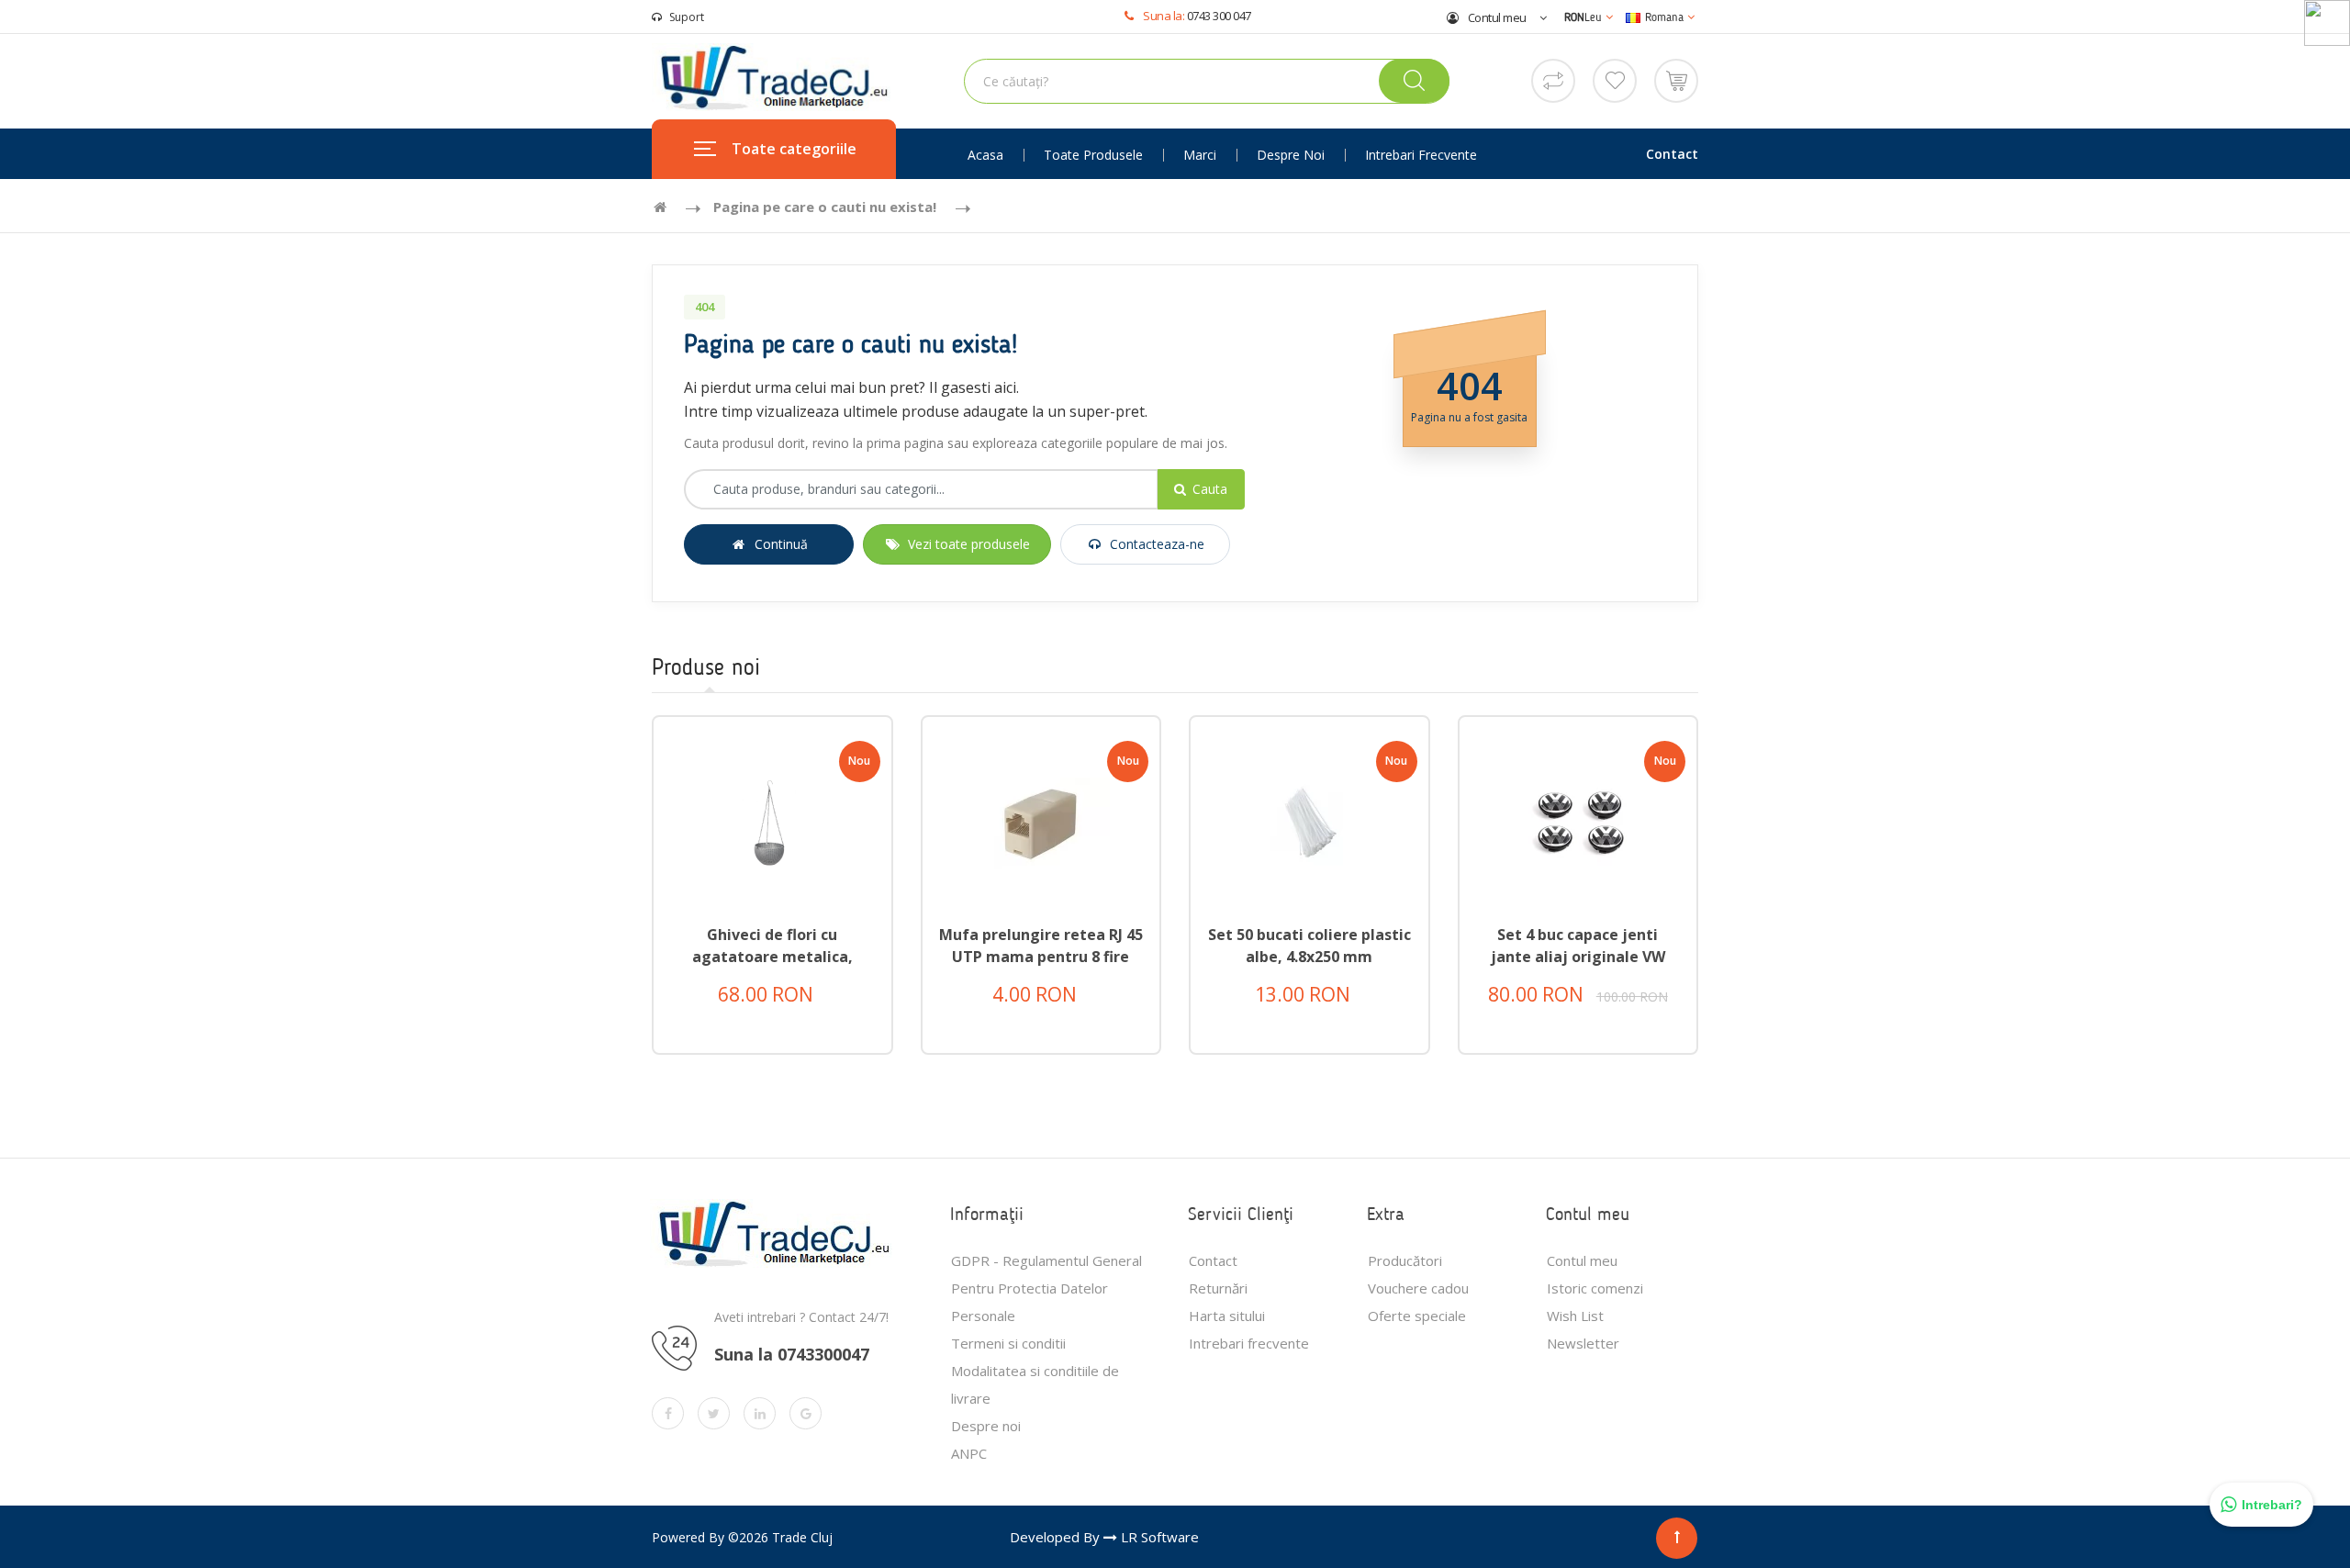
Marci (1200, 155)
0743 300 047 (1219, 16)
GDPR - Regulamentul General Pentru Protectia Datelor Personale (1046, 1288)
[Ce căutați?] (1414, 81)
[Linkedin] (760, 1413)
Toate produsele (1093, 155)
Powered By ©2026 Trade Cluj (742, 1537)
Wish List (1575, 1316)
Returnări (1218, 1288)
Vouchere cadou (1418, 1288)
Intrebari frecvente (1421, 155)
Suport (687, 17)
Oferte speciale (1417, 1316)
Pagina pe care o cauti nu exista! (825, 207)
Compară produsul (787, 1053)
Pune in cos (790, 1007)
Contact (1672, 154)
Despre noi (1291, 155)
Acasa (985, 155)
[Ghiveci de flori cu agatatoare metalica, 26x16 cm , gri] (772, 822)
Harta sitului (1227, 1316)
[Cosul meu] (1676, 79)
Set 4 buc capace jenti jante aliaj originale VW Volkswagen (1578, 957)
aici (1005, 387)
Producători (1405, 1260)
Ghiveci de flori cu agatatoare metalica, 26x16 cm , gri (772, 957)
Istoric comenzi (1595, 1288)
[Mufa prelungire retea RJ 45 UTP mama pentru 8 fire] (1041, 822)
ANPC (969, 1453)
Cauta (1210, 489)
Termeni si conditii (1008, 1343)
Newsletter (1583, 1343)
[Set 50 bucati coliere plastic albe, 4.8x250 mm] (1309, 822)
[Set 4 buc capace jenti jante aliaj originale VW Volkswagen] (1578, 822)
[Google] (806, 1413)
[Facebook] (668, 1413)
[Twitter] (714, 1413)
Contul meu (1496, 17)
